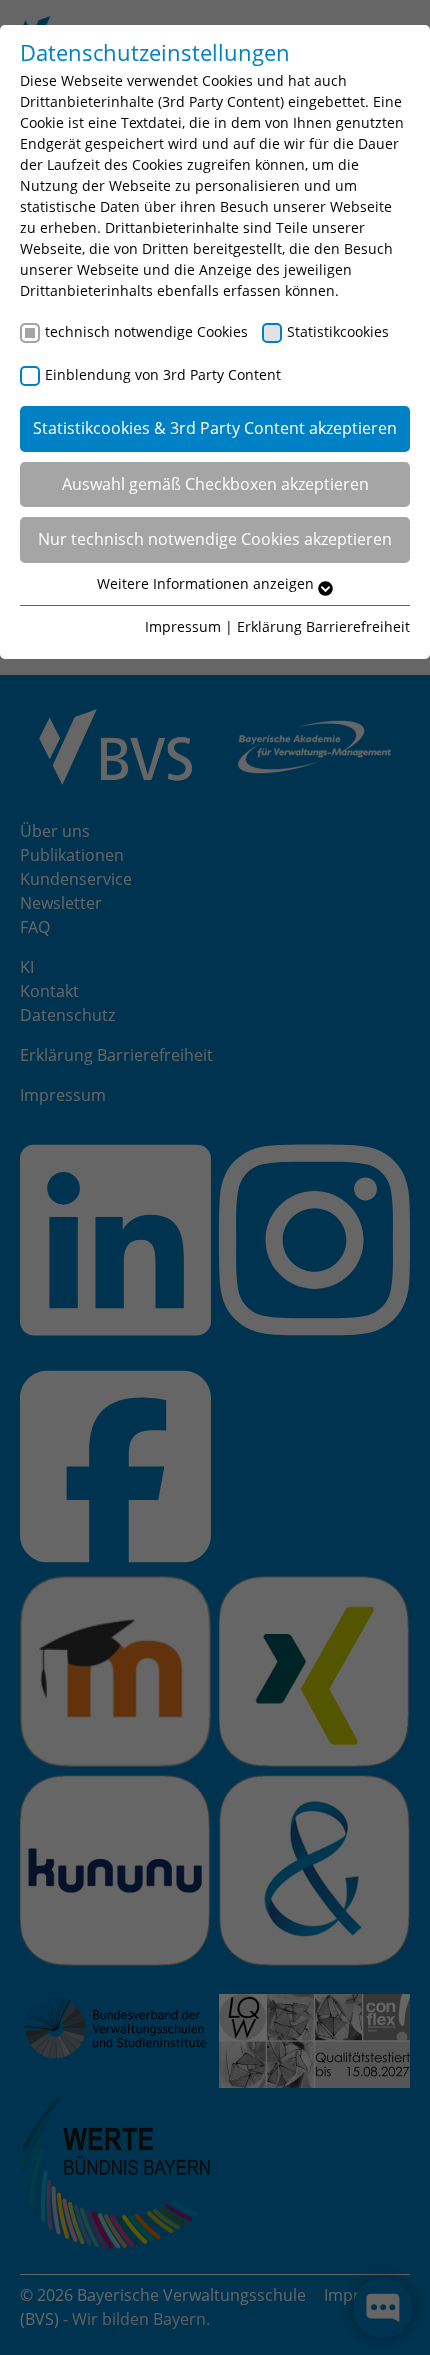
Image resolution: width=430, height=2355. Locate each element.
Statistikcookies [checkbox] (338, 331)
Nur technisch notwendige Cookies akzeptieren (215, 539)
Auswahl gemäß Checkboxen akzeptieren (215, 484)
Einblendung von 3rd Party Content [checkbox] (163, 374)
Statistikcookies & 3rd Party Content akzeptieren (215, 428)
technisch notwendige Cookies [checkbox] (146, 331)
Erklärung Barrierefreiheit (323, 626)
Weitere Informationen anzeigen (207, 583)
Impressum (183, 626)
